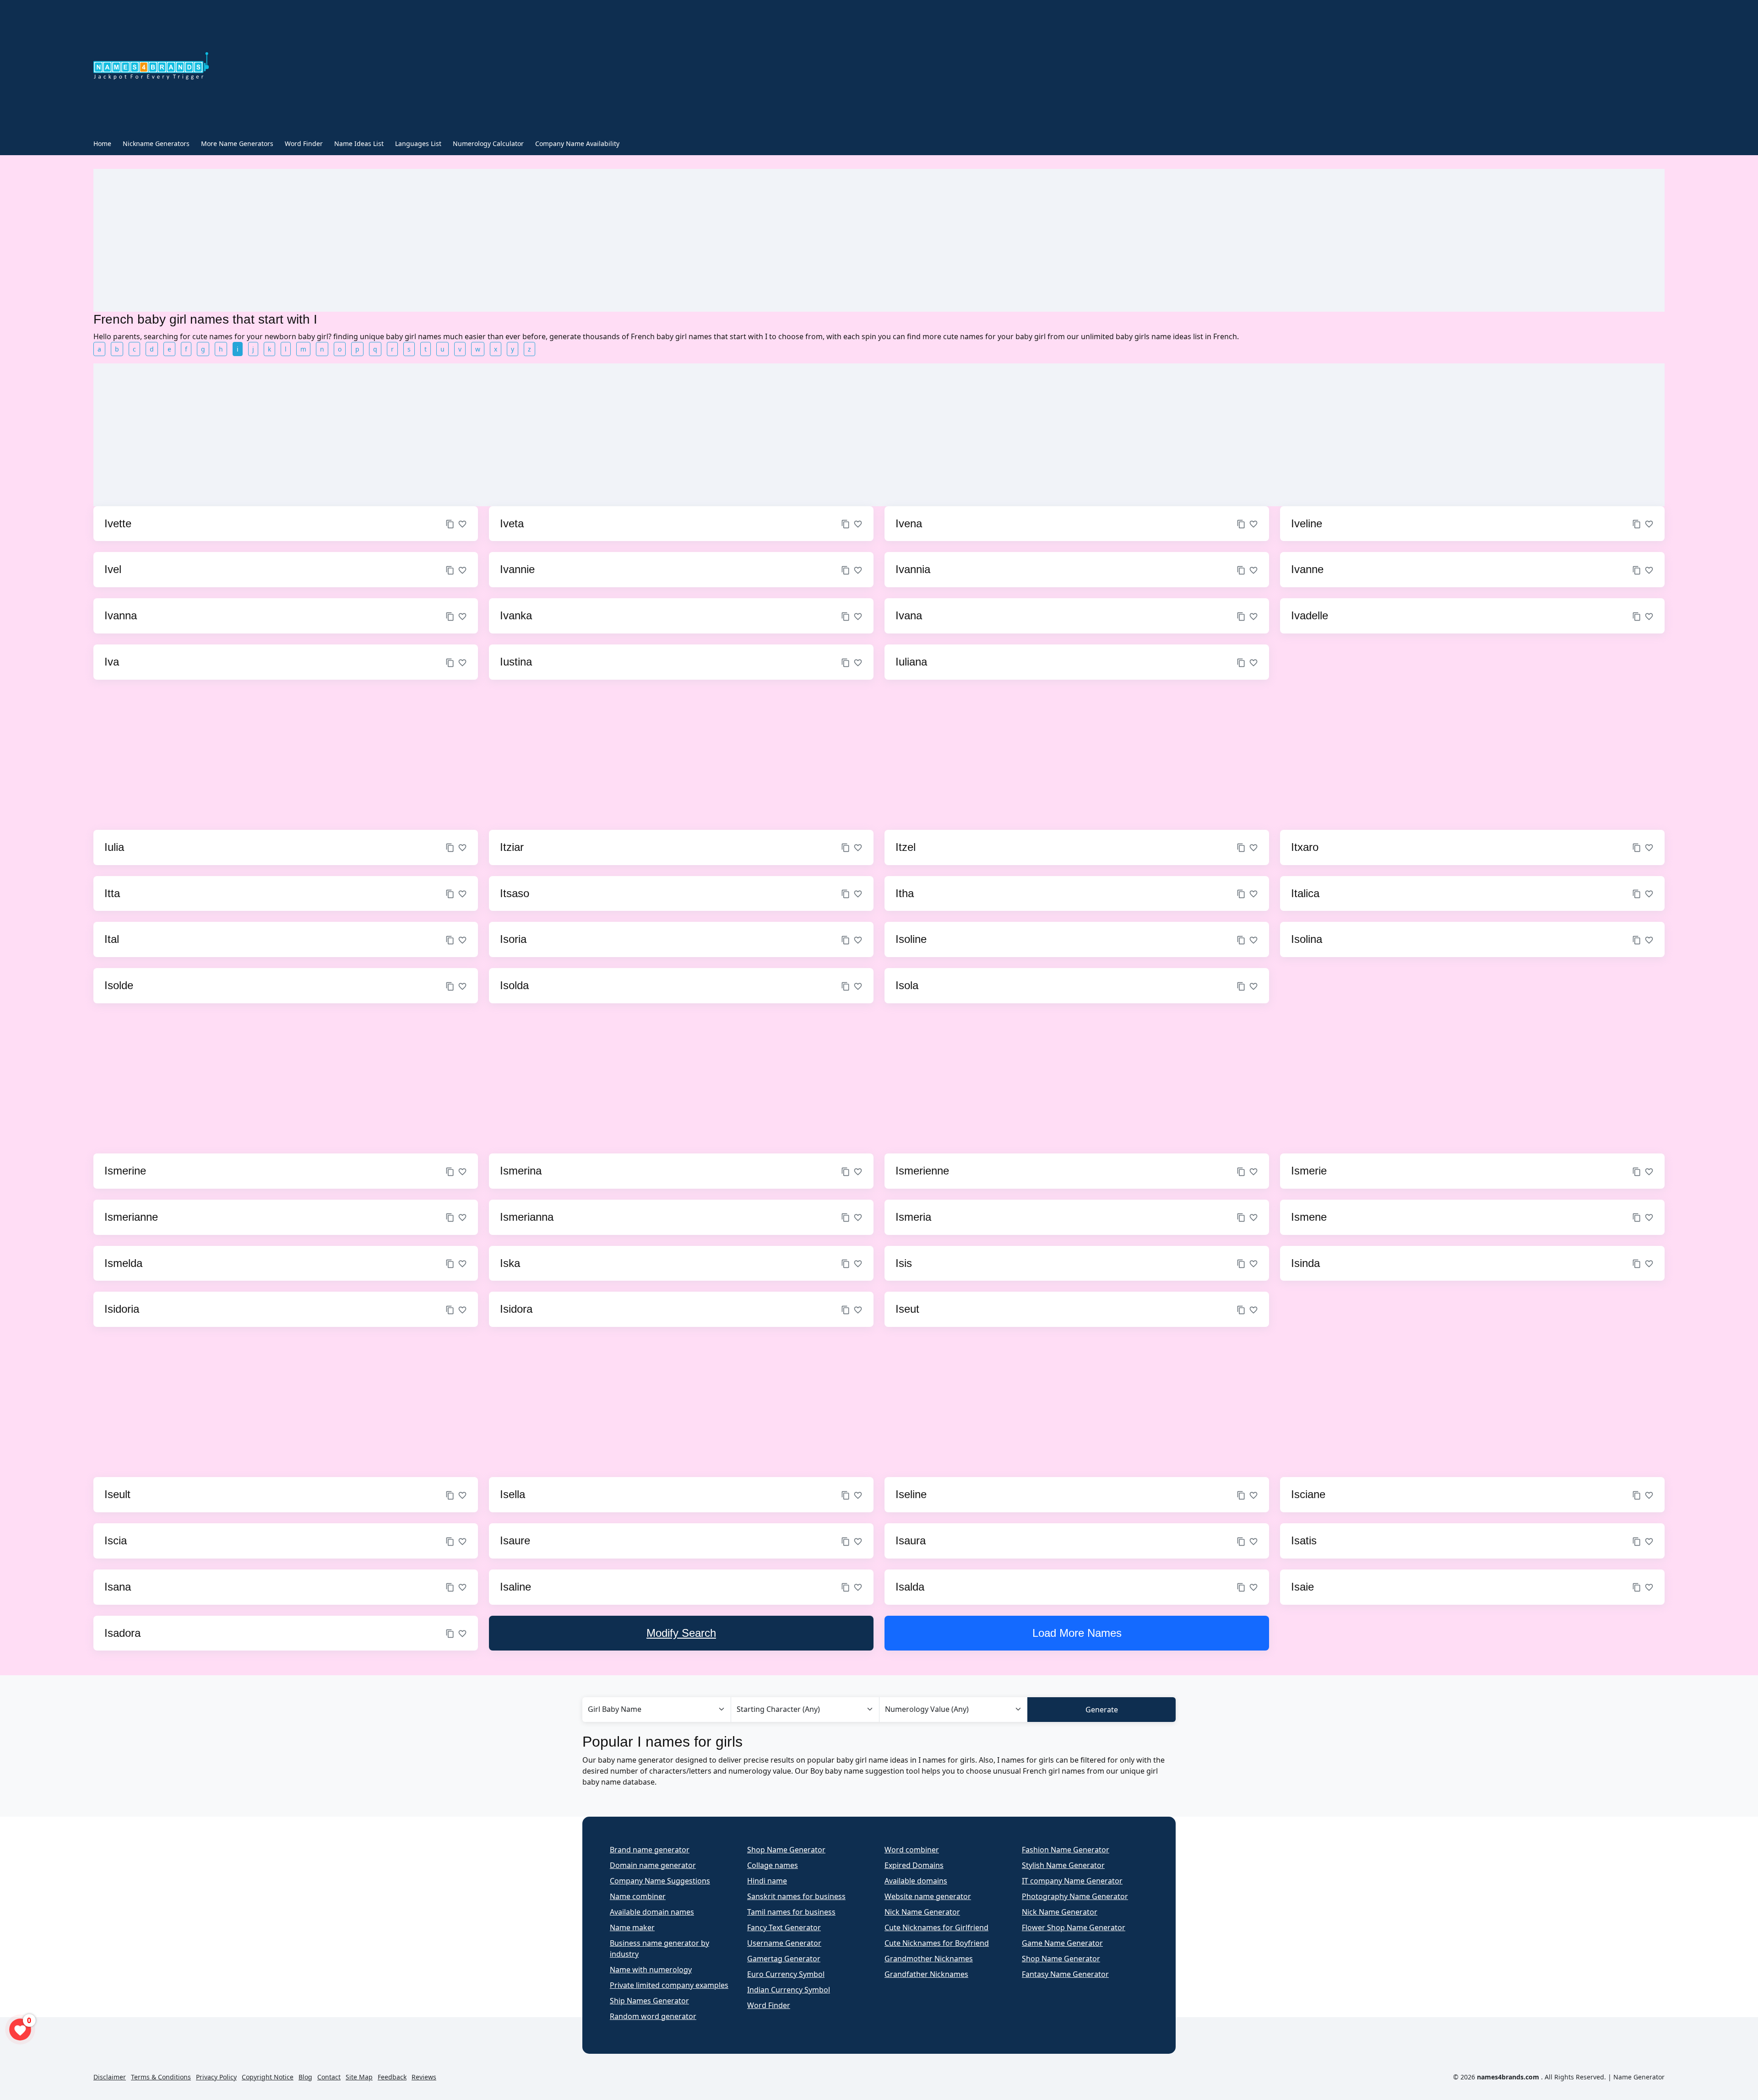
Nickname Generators (156, 143)
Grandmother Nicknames (929, 1959)
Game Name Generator (1062, 1943)
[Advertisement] (632, 68)
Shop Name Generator (786, 1850)
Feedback (392, 2077)
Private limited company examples (669, 1985)
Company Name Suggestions (660, 1881)
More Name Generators (237, 143)
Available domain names (652, 1912)
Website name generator (928, 1896)
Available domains (916, 1881)
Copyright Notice (268, 2077)
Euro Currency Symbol (786, 1974)
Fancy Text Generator (784, 1927)
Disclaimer (110, 2077)
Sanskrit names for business (796, 1896)
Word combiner (912, 1850)
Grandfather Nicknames (926, 1974)
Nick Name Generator (922, 1912)
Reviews (424, 2077)
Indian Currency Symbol (789, 1990)
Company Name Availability (577, 143)
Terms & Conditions (161, 2077)
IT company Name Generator (1072, 1881)
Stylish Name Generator (1063, 1865)
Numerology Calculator (488, 143)
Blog (305, 2077)
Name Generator (1639, 2077)
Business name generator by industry (659, 1948)
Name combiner (638, 1896)
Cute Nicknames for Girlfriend (936, 1927)
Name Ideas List (359, 143)
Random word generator (653, 2016)
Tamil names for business (791, 1912)
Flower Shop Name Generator (1074, 1927)
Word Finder (304, 143)
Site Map (359, 2077)
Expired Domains (914, 1865)
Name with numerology (651, 1970)
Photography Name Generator (1075, 1896)
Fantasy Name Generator (1065, 1974)
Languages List (418, 143)
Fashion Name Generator (1066, 1850)
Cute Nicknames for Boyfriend (937, 1943)
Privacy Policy (216, 2077)
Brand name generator (650, 1850)
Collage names (773, 1865)
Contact (329, 2077)
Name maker (632, 1927)
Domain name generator (653, 1865)
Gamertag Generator (784, 1959)
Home (102, 143)
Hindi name (767, 1881)
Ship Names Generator (649, 2001)
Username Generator (784, 1943)
